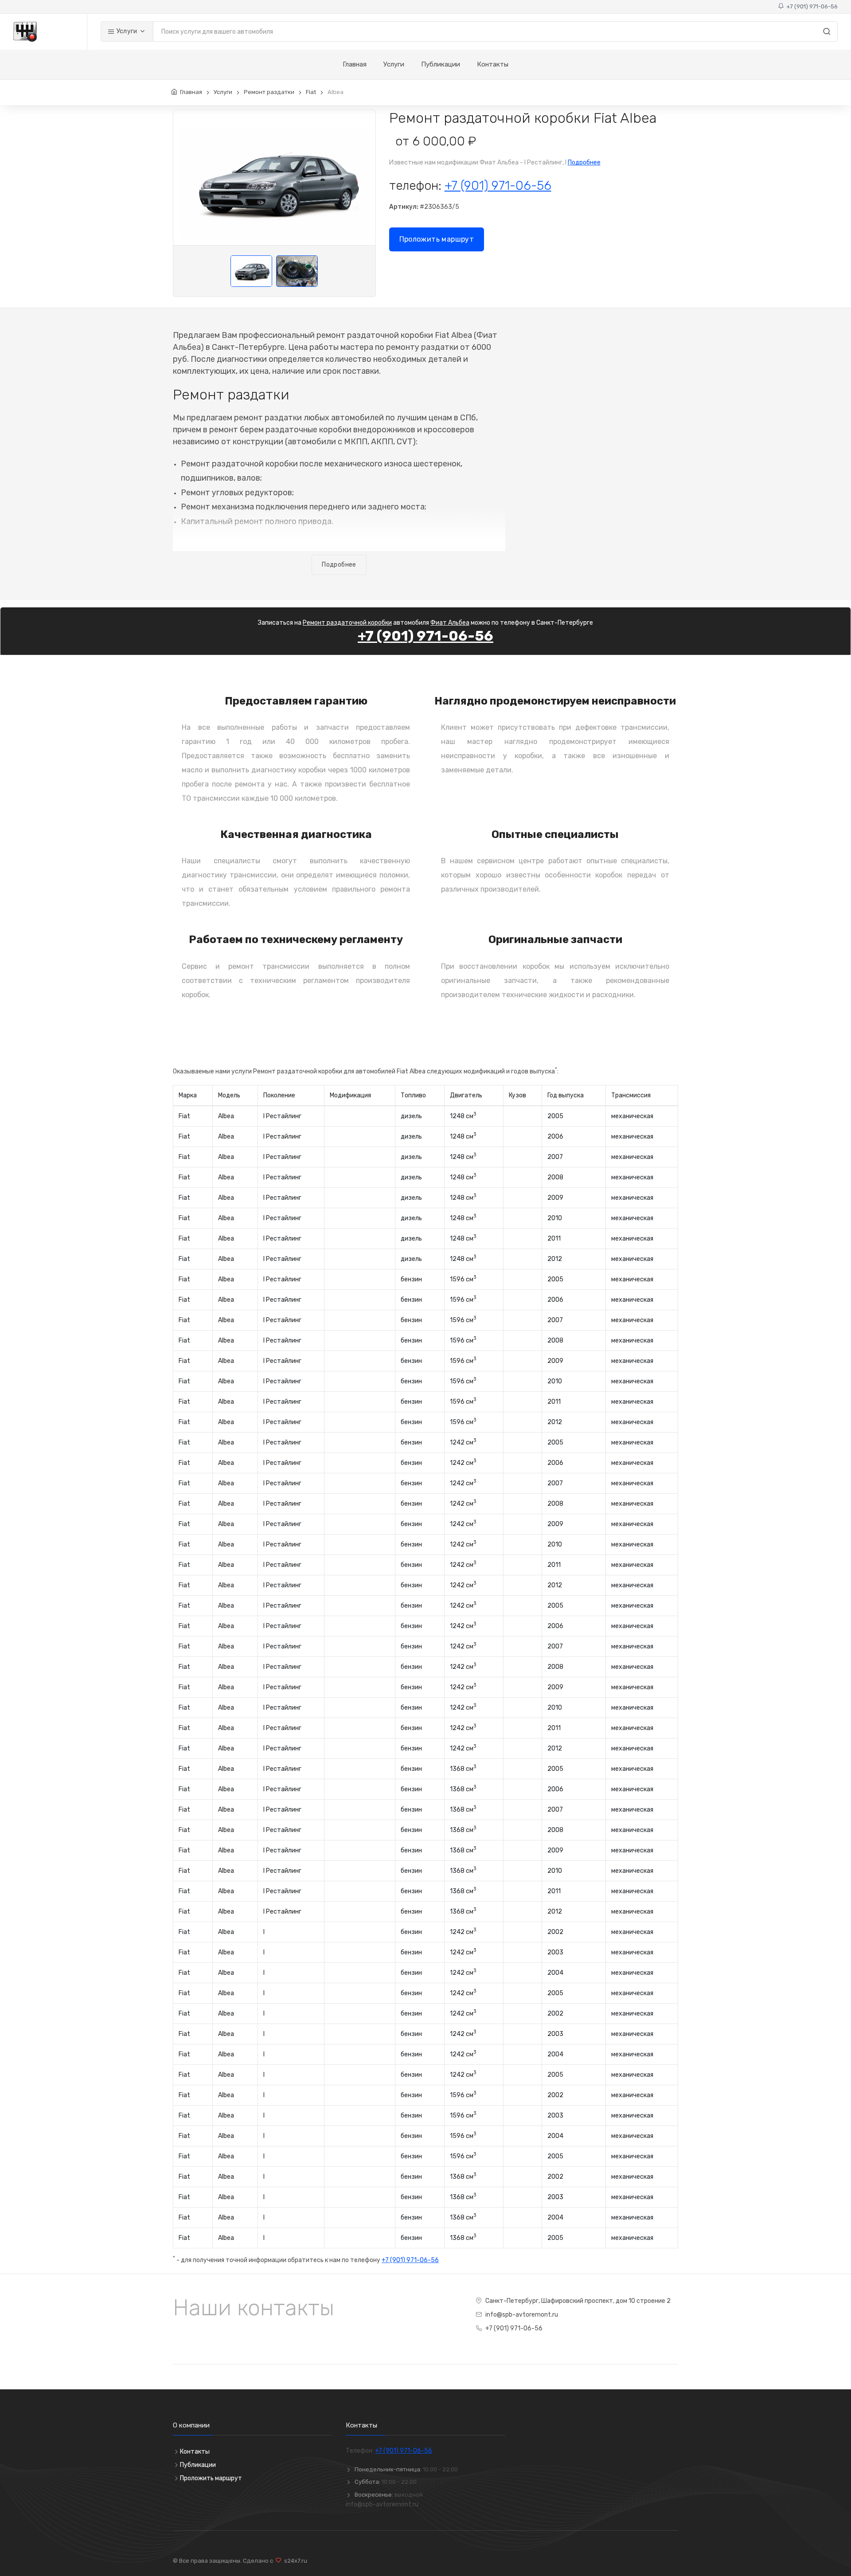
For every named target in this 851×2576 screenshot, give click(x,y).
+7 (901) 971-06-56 (811, 6)
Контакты (493, 64)
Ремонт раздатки (269, 92)
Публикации (441, 64)
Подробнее (584, 162)
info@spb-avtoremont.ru (522, 2315)
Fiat (311, 92)
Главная (355, 64)
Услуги (126, 31)
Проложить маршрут (437, 239)
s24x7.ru (294, 2561)
